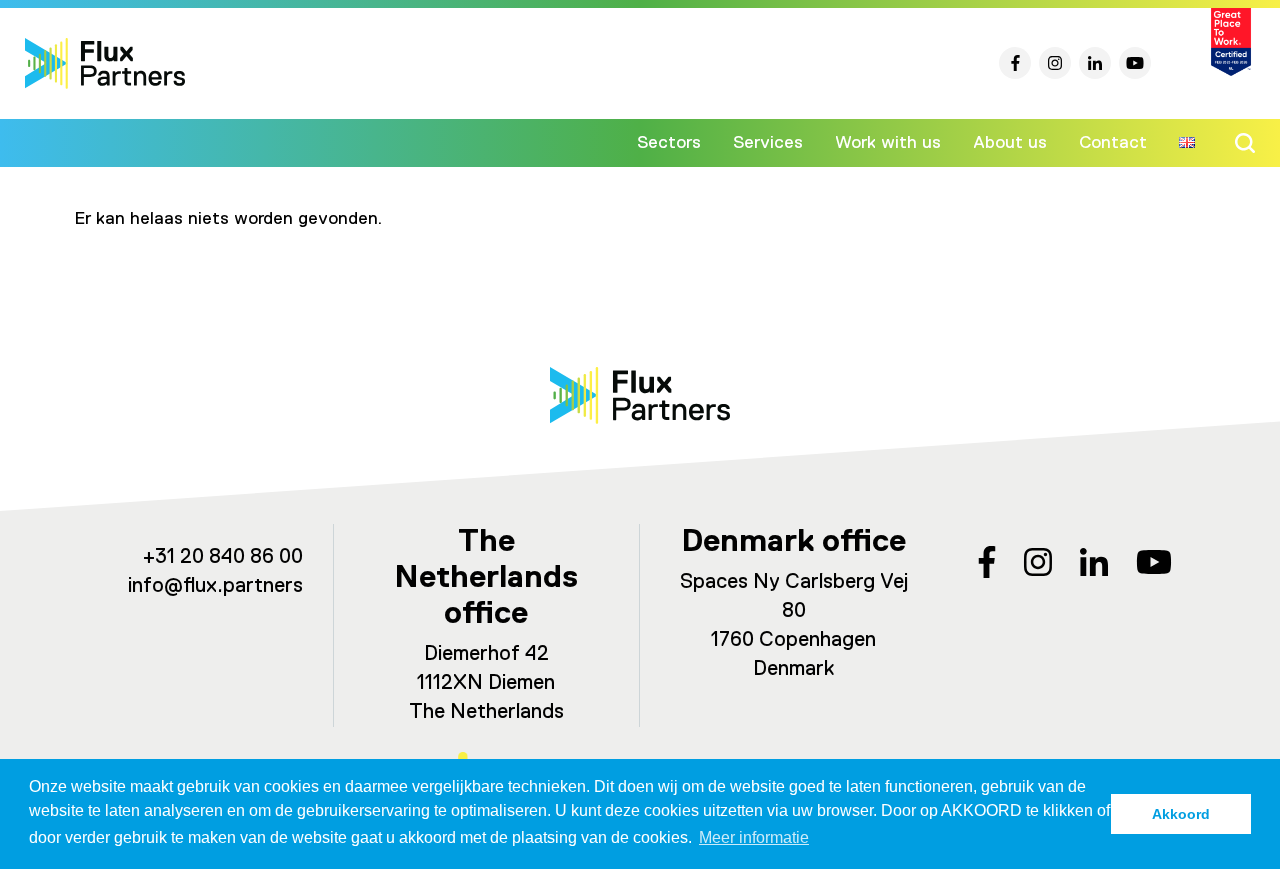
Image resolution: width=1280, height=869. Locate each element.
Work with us (888, 143)
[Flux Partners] (105, 63)
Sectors (669, 143)
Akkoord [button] (1181, 814)
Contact (1113, 143)
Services (768, 143)
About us (1010, 143)
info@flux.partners (215, 586)
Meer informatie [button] (754, 837)
